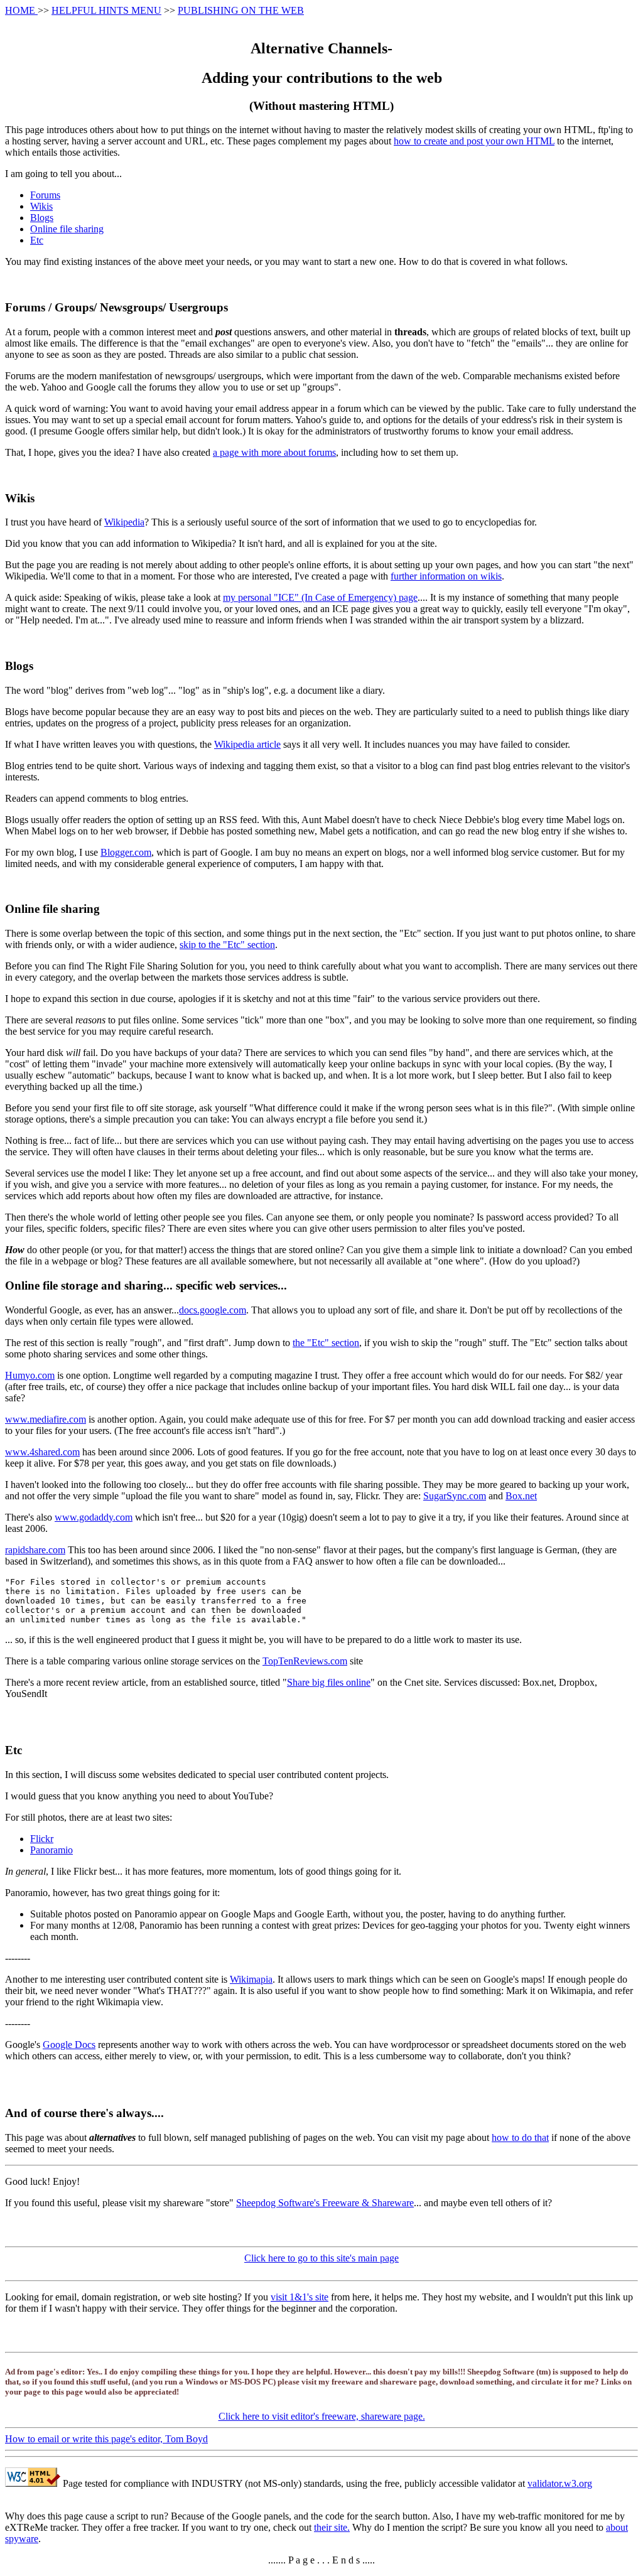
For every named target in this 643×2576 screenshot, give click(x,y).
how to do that (520, 2137)
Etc (37, 240)
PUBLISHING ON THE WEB (241, 10)
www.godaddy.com (94, 1517)
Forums (45, 195)
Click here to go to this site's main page (321, 2258)
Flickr (42, 1839)
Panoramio (51, 1850)
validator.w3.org (560, 2483)
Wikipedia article (247, 744)
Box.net (521, 1496)
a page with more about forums (274, 452)
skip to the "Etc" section (227, 945)
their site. (332, 2527)
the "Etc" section (326, 1343)
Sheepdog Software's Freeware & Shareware (325, 2203)
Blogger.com (126, 852)
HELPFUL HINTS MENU (106, 10)
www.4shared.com (42, 1452)
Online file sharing (67, 229)
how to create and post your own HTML (474, 141)
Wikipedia (124, 522)
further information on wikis (446, 576)
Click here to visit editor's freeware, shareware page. (322, 2416)
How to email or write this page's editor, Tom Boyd (106, 2439)
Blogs (42, 218)
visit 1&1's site (300, 2297)
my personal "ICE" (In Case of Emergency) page (320, 597)
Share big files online (329, 1682)
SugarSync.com (455, 1496)
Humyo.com (30, 1375)
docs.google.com (213, 1310)
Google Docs (69, 2045)
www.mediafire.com (46, 1419)
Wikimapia (251, 1979)
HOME (21, 10)
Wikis (41, 206)
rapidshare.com (35, 1550)
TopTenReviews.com (305, 1661)
